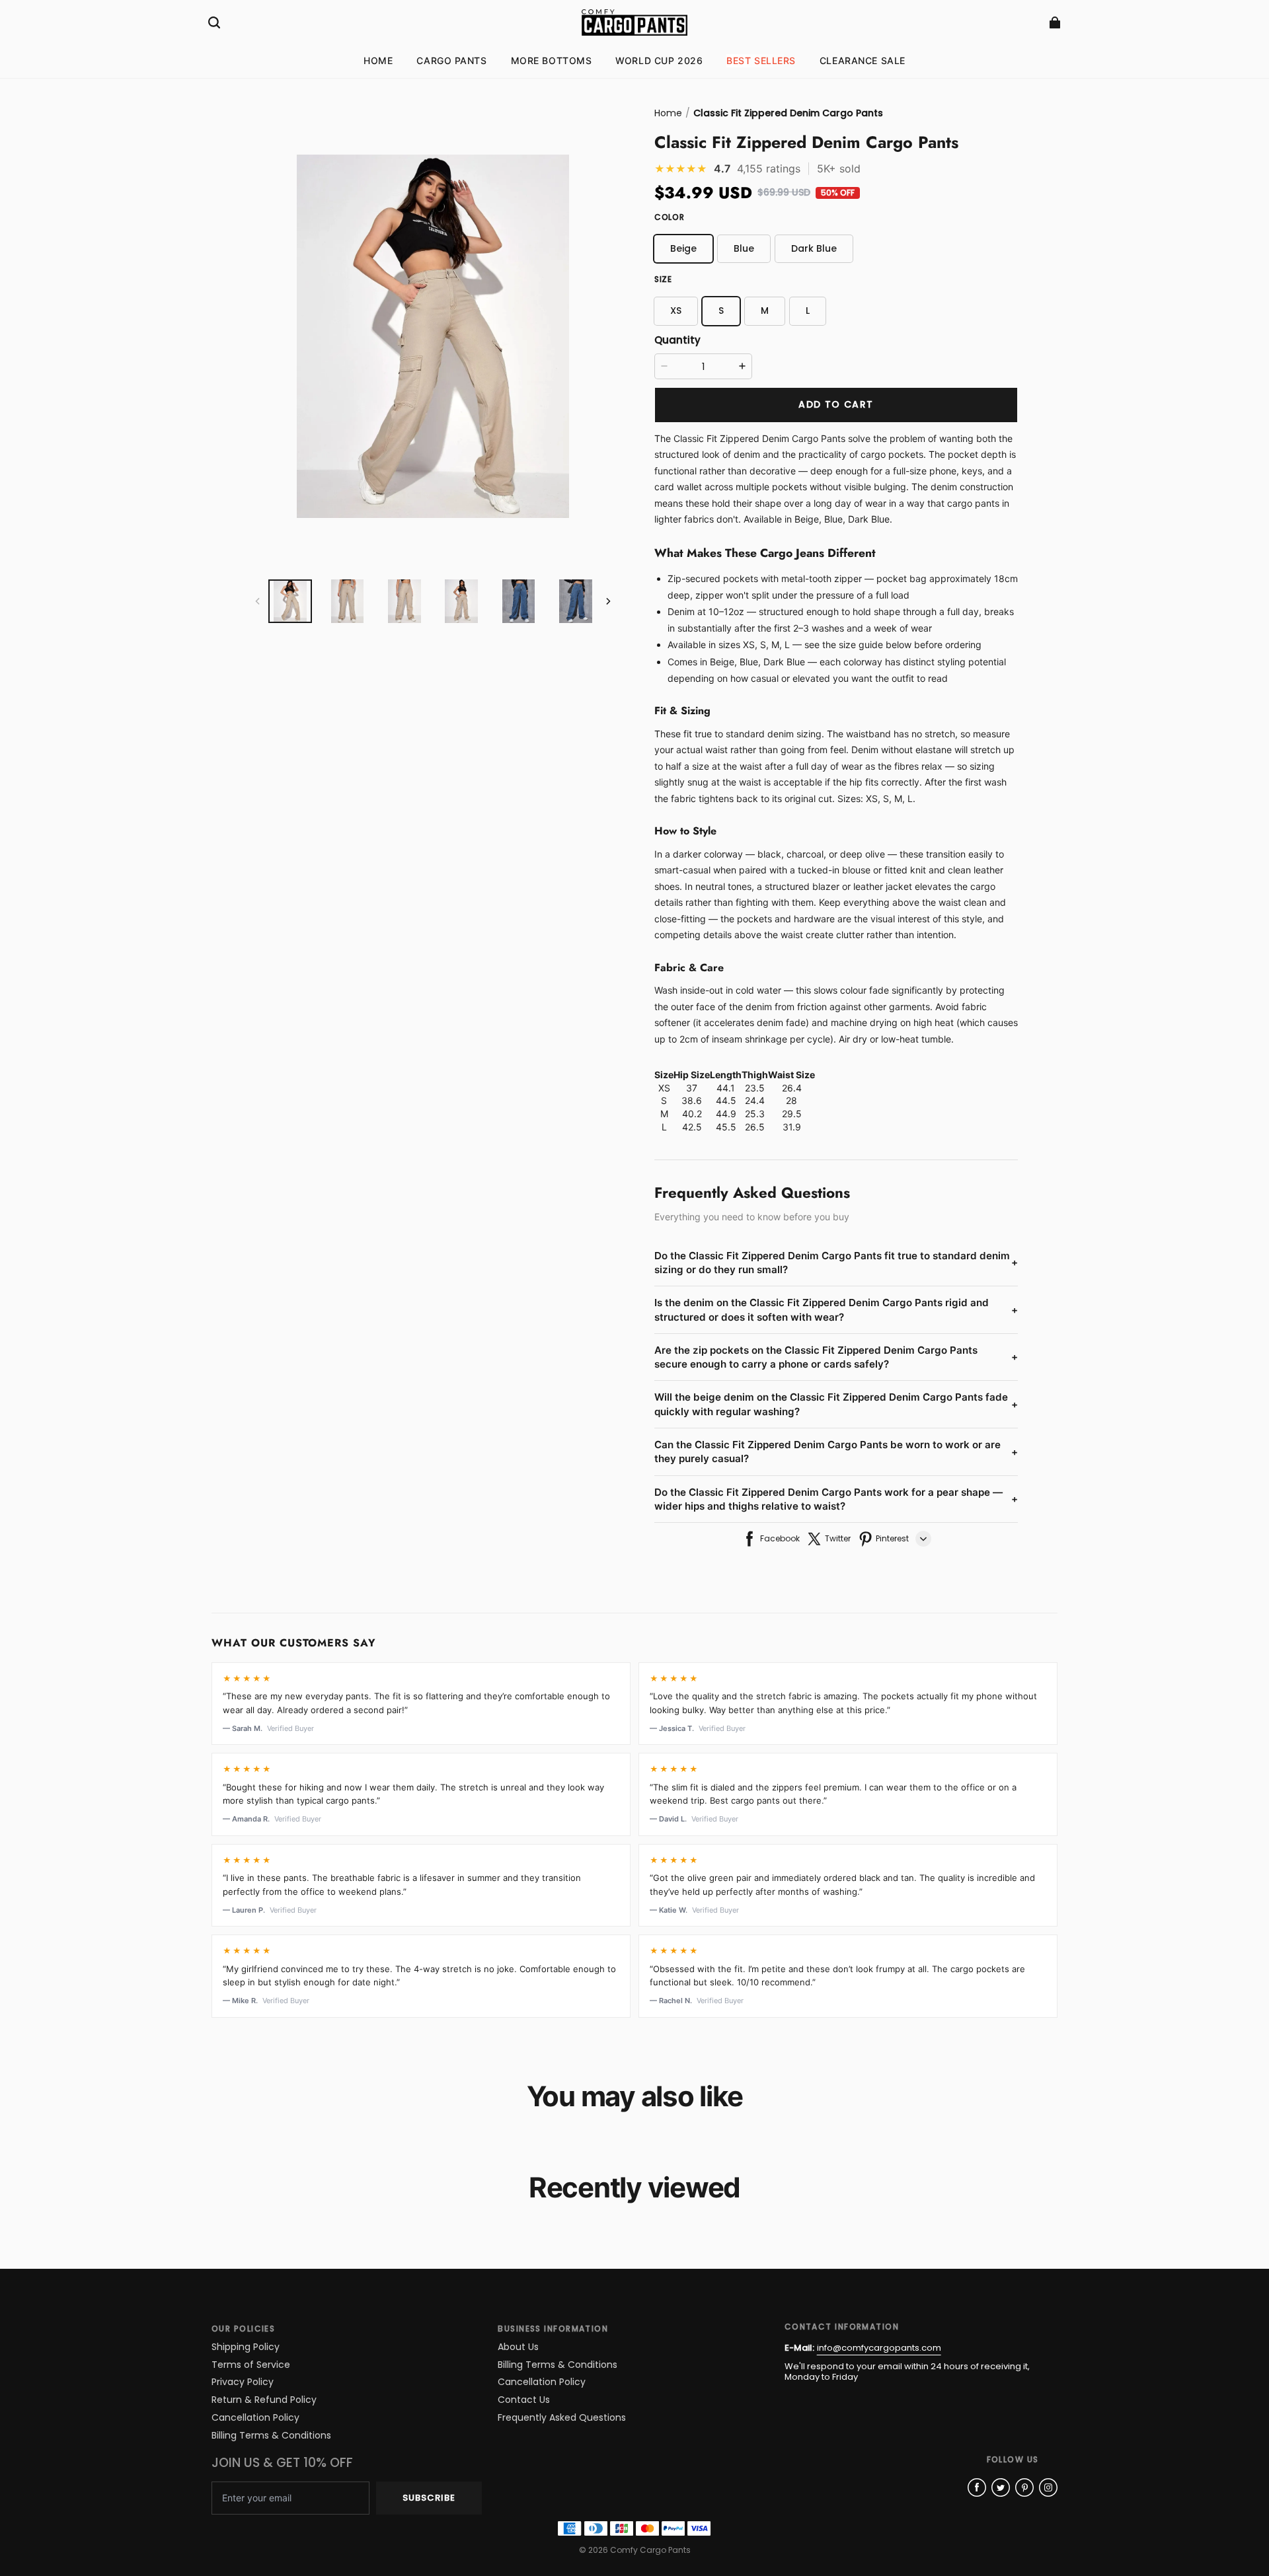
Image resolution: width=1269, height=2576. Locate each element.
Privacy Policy (243, 2382)
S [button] (721, 311)
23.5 (755, 1088)
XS (664, 1088)
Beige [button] (683, 248)
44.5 (726, 1100)
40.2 (692, 1114)
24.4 (755, 1100)
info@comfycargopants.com (879, 2348)
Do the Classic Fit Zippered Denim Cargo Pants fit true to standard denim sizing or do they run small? (836, 1263)
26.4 (792, 1088)
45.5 (726, 1127)
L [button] (808, 311)
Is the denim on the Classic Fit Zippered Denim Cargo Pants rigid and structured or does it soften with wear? (836, 1309)
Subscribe (429, 2498)
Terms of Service (251, 2365)
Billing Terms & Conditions (271, 2436)
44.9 (726, 1114)
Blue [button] (744, 248)
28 (791, 1100)
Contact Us (524, 2400)
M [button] (765, 311)
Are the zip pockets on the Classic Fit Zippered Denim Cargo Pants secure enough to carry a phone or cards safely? (836, 1357)
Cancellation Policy (255, 2418)
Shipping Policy (246, 2347)
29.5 (792, 1114)
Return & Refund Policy (264, 2400)
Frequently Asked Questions (562, 2418)
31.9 (792, 1127)
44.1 (726, 1088)
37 (692, 1088)
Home (668, 113)
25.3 (755, 1114)
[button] (214, 22)
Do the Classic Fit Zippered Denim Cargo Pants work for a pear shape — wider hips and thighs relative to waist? (836, 1499)
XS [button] (676, 311)
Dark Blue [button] (814, 248)
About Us (518, 2347)
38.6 (692, 1100)
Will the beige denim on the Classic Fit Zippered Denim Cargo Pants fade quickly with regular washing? (836, 1404)
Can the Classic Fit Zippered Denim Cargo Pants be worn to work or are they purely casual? (836, 1452)
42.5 (692, 1127)
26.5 (755, 1127)
